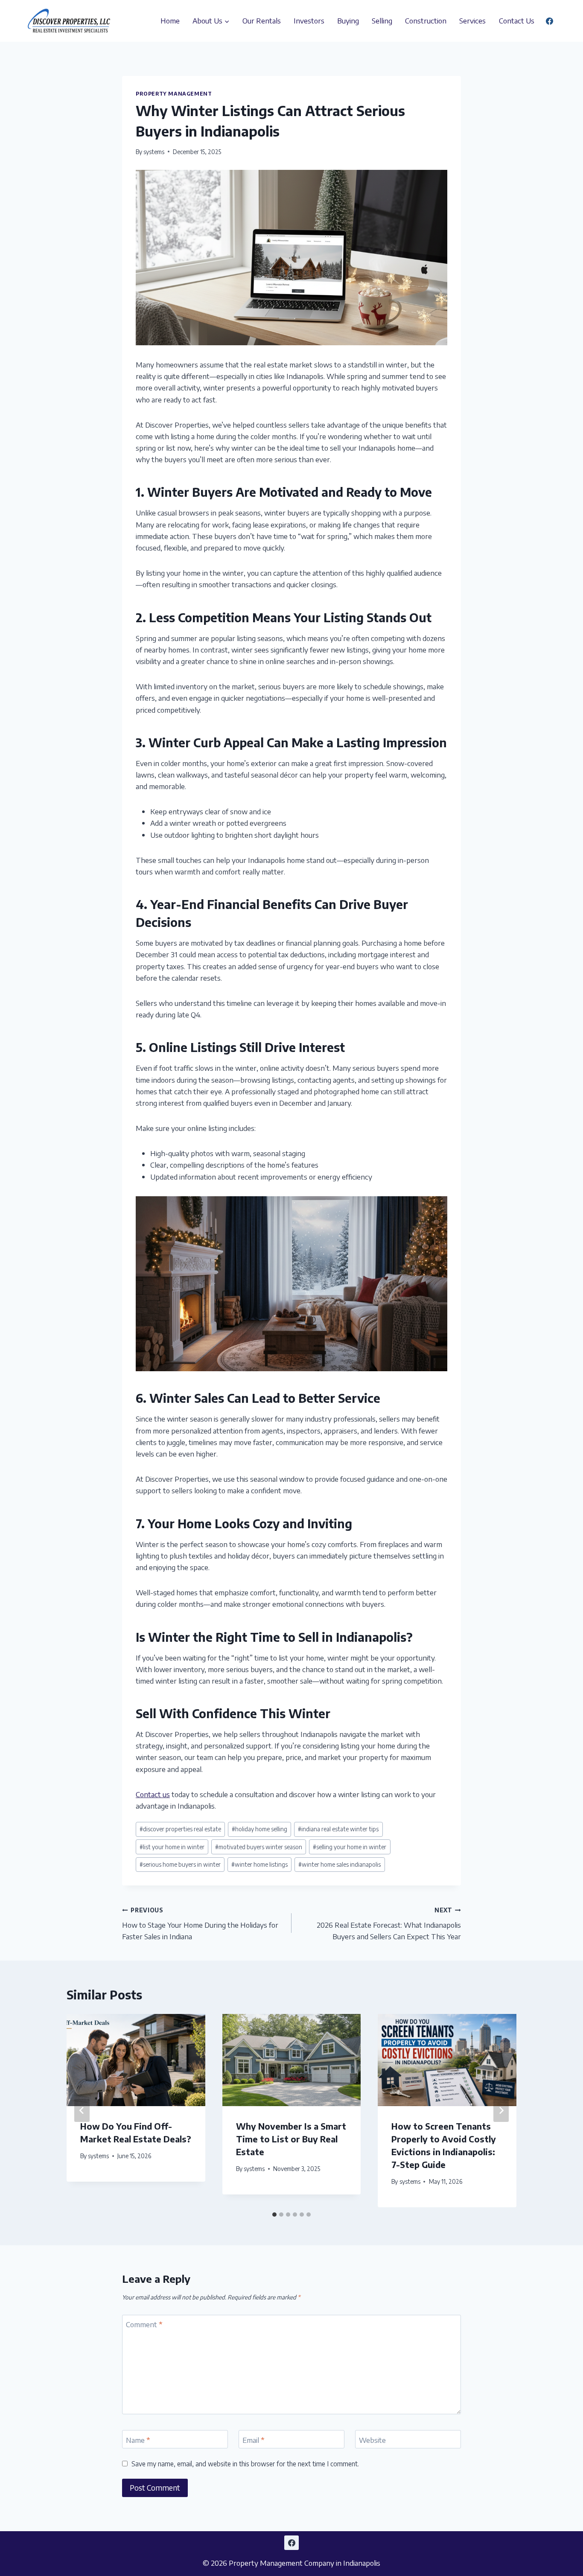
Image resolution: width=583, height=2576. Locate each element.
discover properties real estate (180, 1829)
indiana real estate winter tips (338, 1829)
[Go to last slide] (82, 2110)
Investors (309, 20)
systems (154, 152)
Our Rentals (262, 20)
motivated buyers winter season (259, 1847)
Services (472, 20)
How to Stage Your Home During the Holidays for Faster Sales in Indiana (200, 1924)
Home (170, 20)
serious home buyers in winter (180, 1864)
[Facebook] (549, 21)
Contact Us (517, 20)
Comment (144, 2324)
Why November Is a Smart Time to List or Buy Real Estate (291, 2139)
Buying (348, 20)
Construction (426, 20)
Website (372, 2440)
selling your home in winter (350, 1847)
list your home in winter (172, 1847)
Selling (382, 20)
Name (138, 2440)
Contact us (153, 1794)
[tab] (274, 2215)
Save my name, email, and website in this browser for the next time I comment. (245, 2464)
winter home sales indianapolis (340, 1864)
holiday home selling (259, 1829)
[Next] (501, 2110)
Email (254, 2440)
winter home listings (259, 1864)
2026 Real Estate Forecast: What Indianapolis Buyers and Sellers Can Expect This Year (389, 1924)
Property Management (174, 94)
